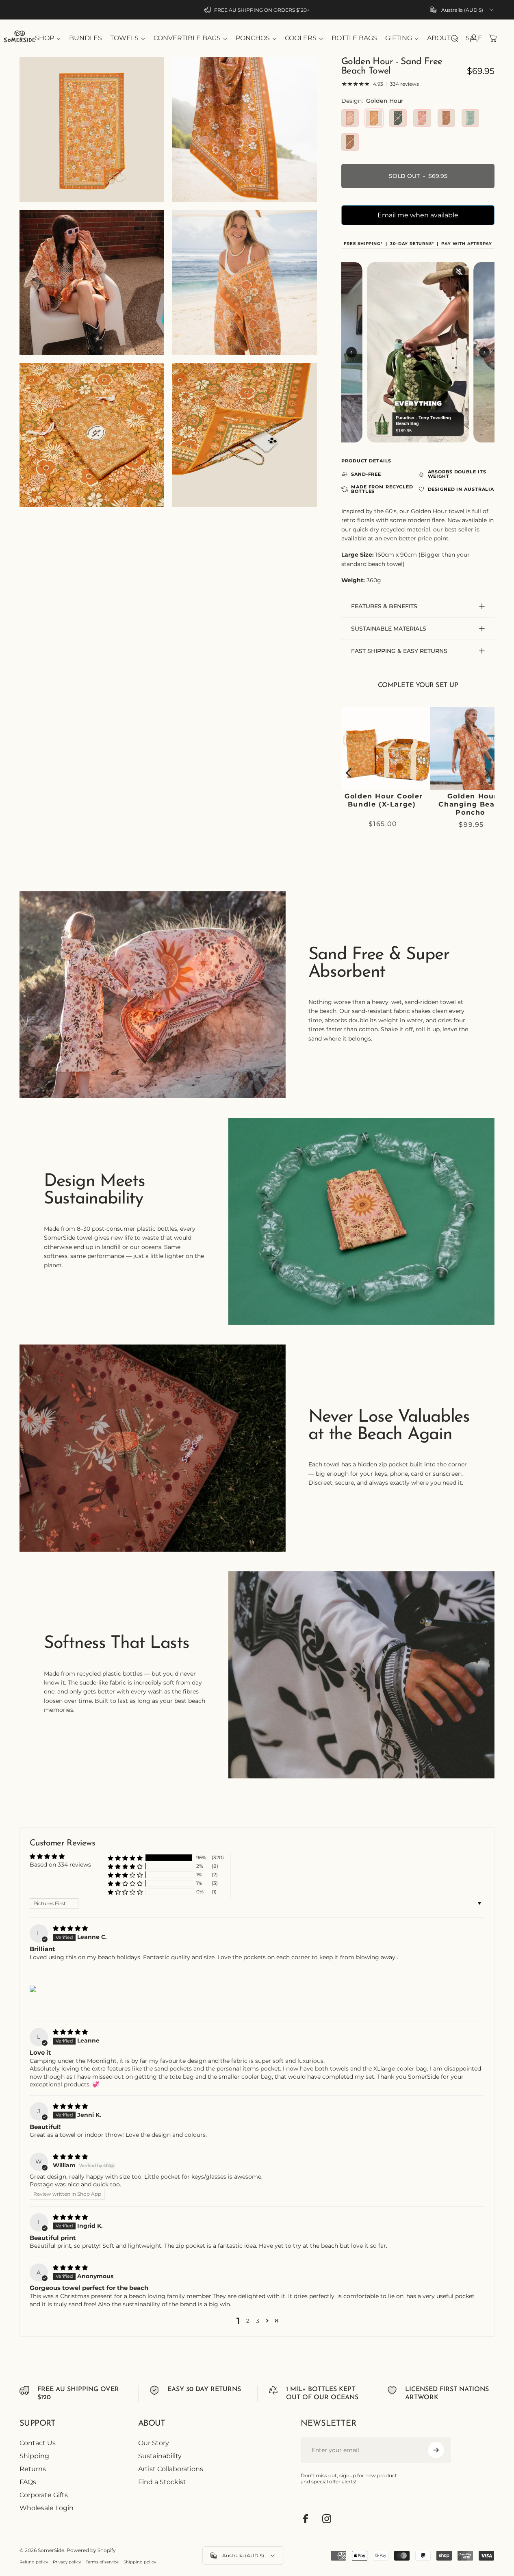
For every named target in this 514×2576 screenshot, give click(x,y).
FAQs (28, 2482)
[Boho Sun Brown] (350, 142)
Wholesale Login (47, 2508)
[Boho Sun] (350, 118)
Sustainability (160, 2456)
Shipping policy (140, 2562)
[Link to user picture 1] (33, 1989)
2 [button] (248, 2321)
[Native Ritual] (446, 118)
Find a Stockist (162, 2482)
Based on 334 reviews (60, 1865)
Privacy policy (67, 2562)
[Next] (486, 773)
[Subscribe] (436, 2450)
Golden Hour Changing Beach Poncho (416, 804)
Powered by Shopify (91, 2550)
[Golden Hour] (374, 118)
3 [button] (258, 2321)
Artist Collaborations (171, 2469)
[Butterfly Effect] (470, 118)
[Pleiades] (422, 118)
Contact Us (38, 2443)
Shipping (34, 2456)
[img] (70, 1928)
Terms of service (102, 2562)
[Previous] (349, 773)
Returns (33, 2469)
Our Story (154, 2443)
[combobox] (462, 10)
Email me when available (418, 215)
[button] (125, 1858)
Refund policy (34, 2562)
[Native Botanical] (398, 118)
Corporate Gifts (44, 2495)
